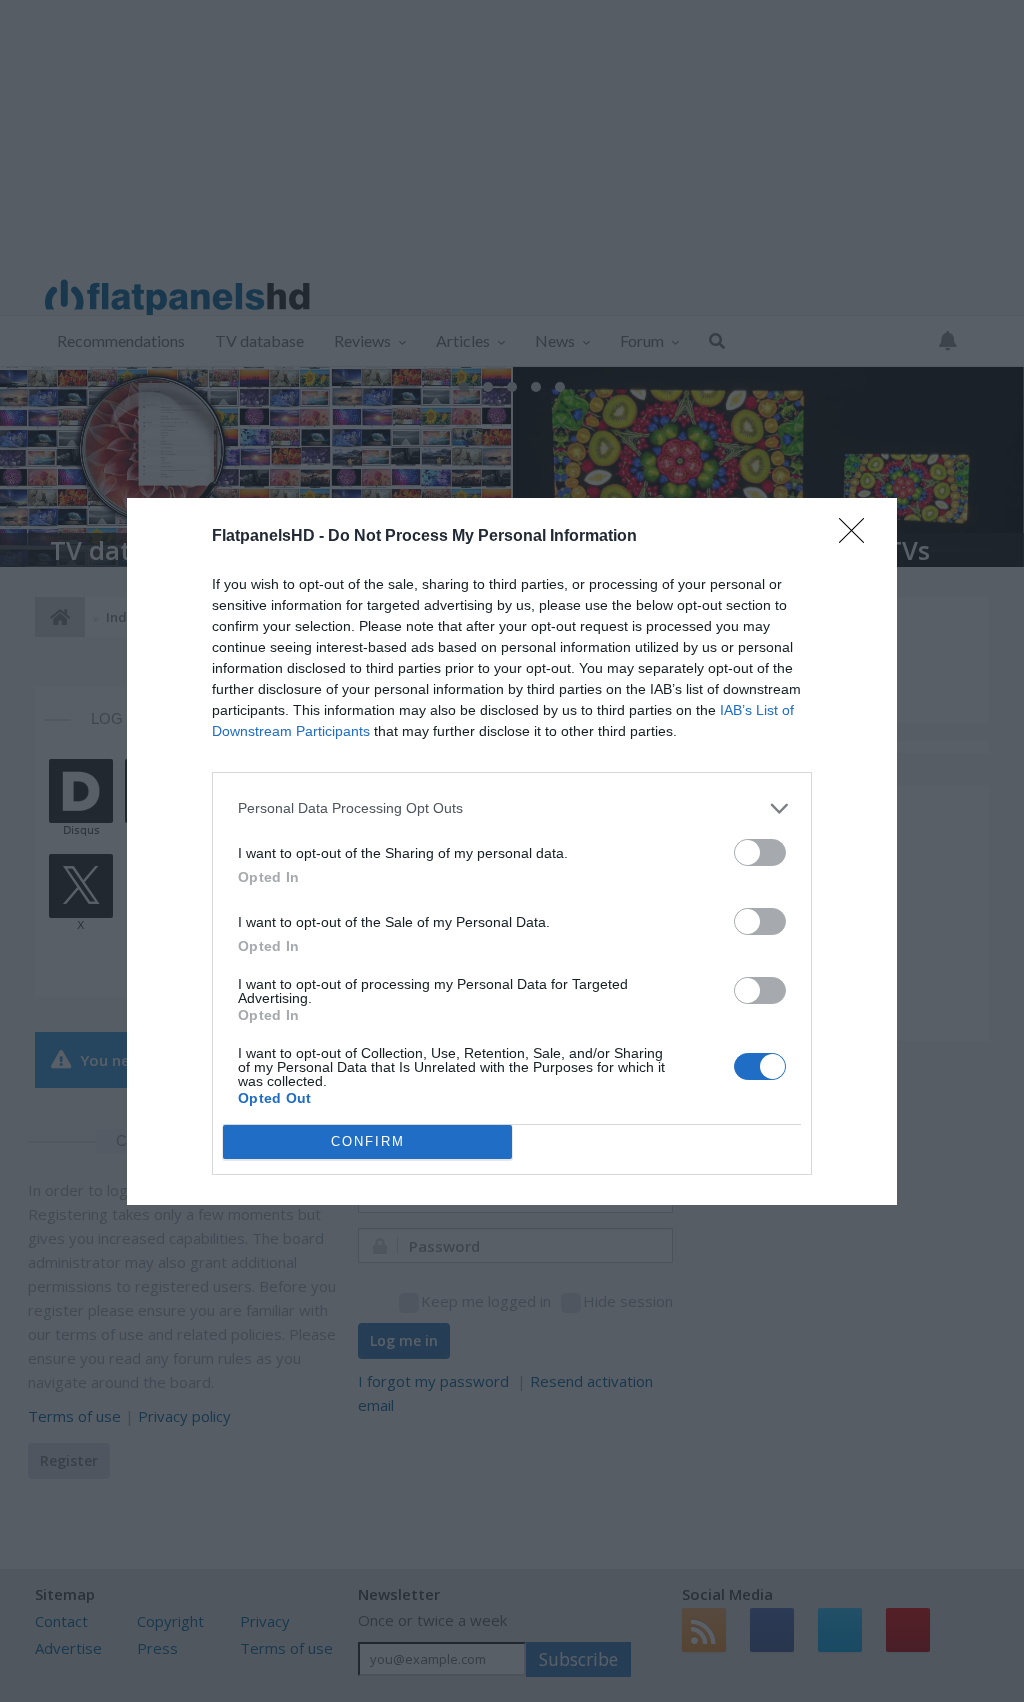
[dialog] (512, 851)
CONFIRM (368, 1141)
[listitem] (512, 808)
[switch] (760, 852)
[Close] (858, 537)
